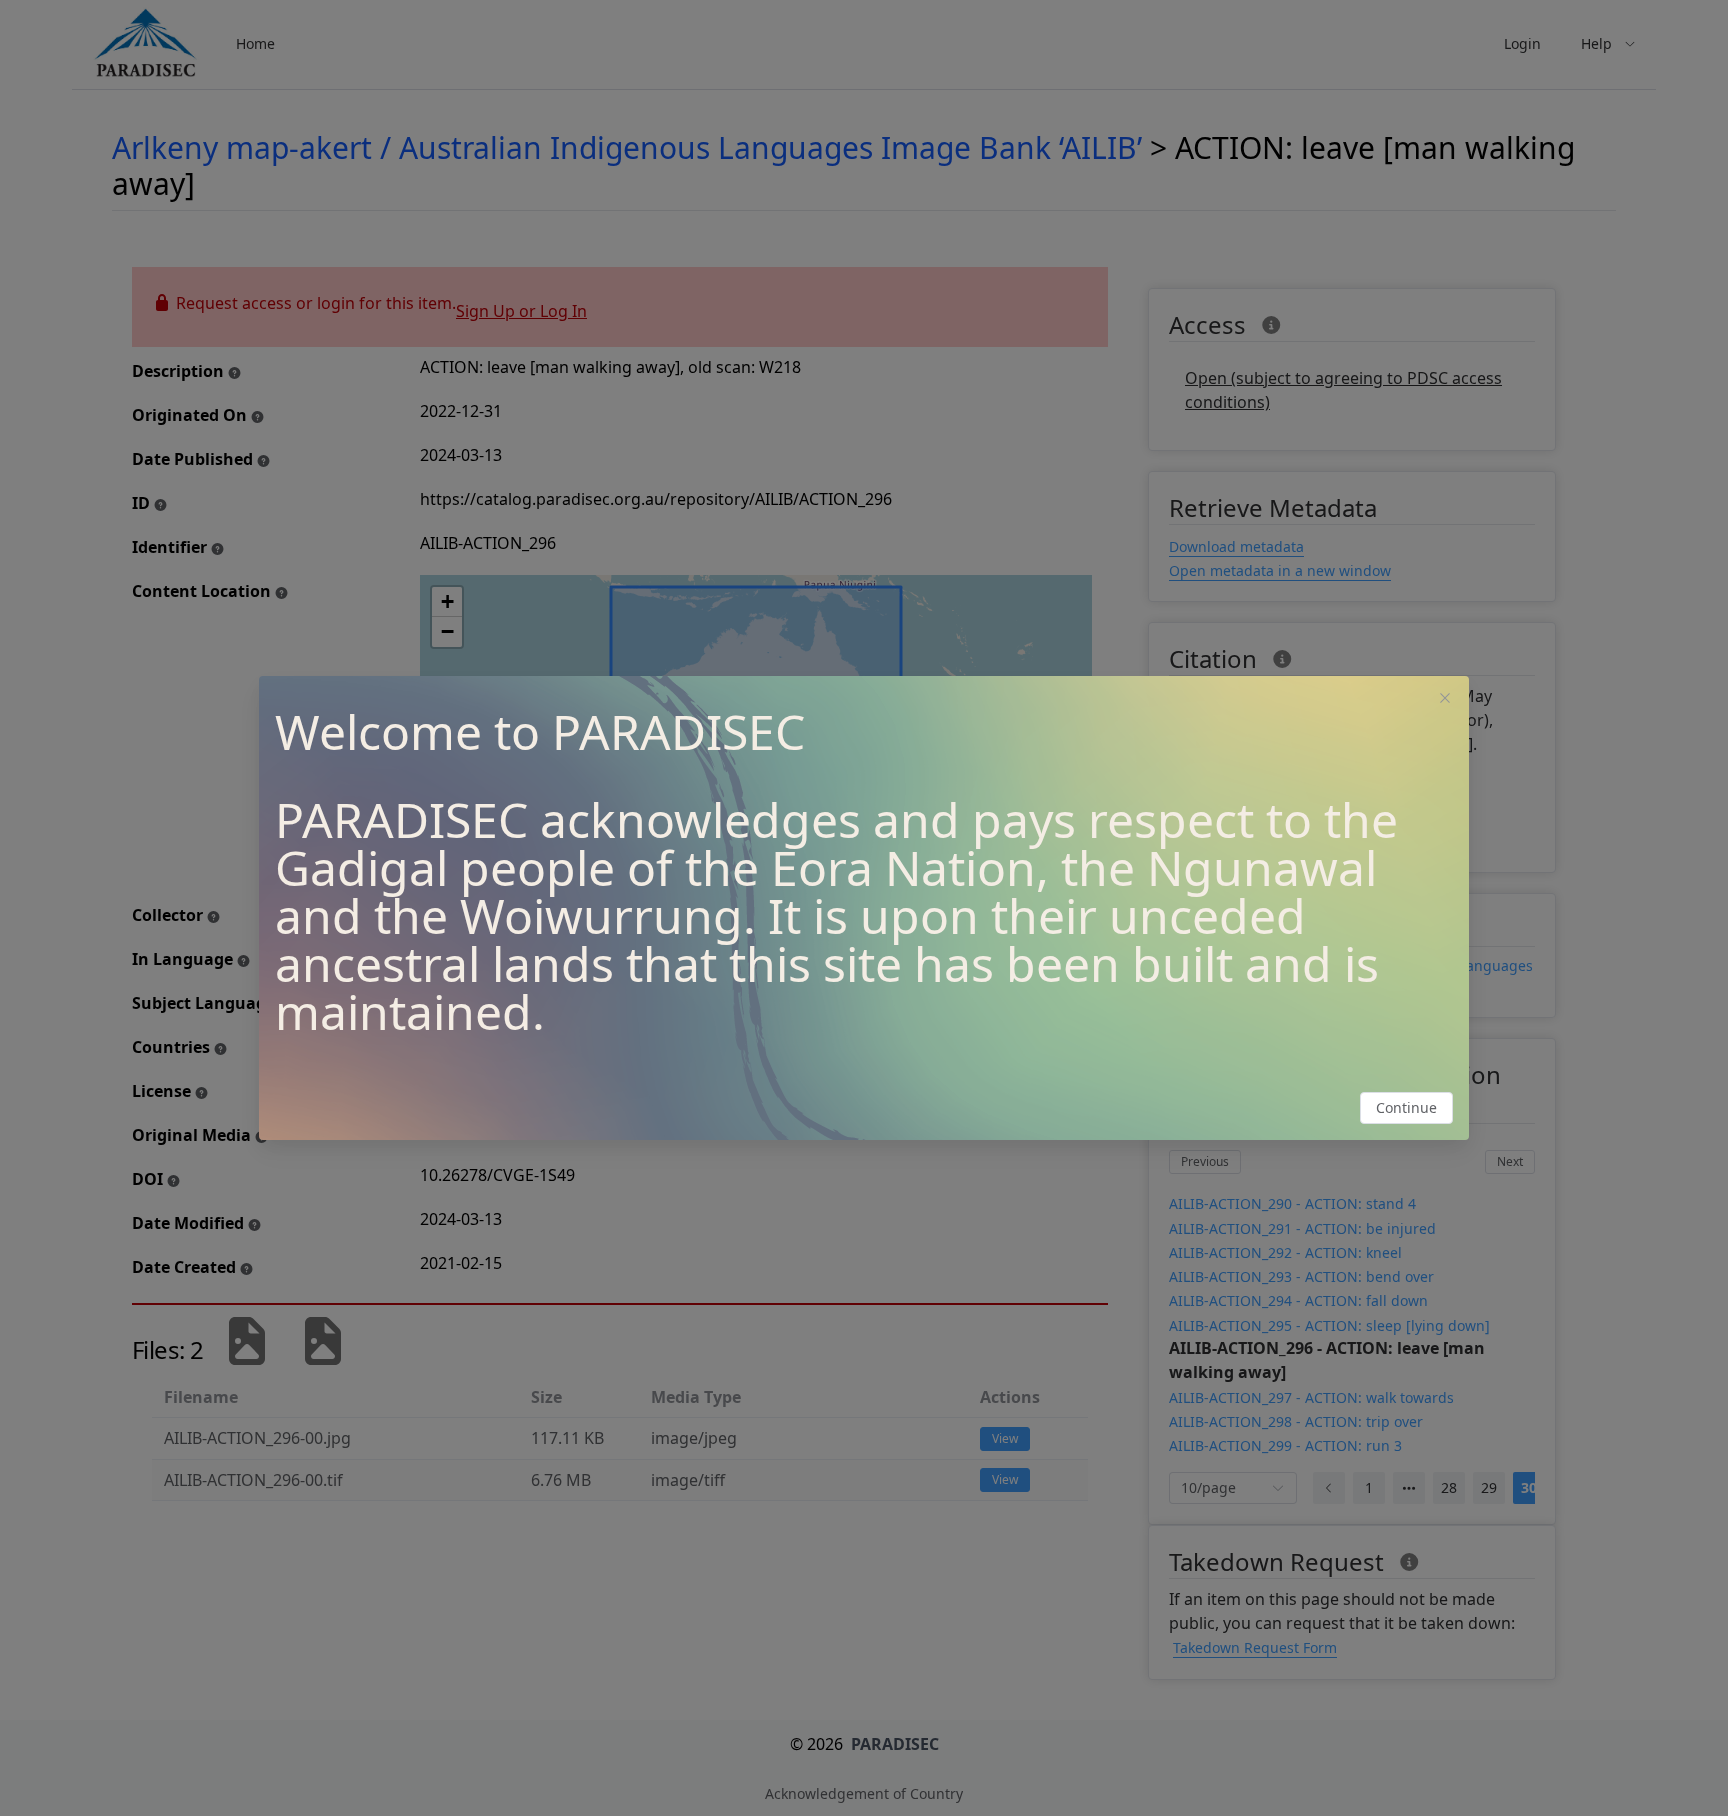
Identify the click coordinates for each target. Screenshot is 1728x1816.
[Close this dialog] (1445, 700)
